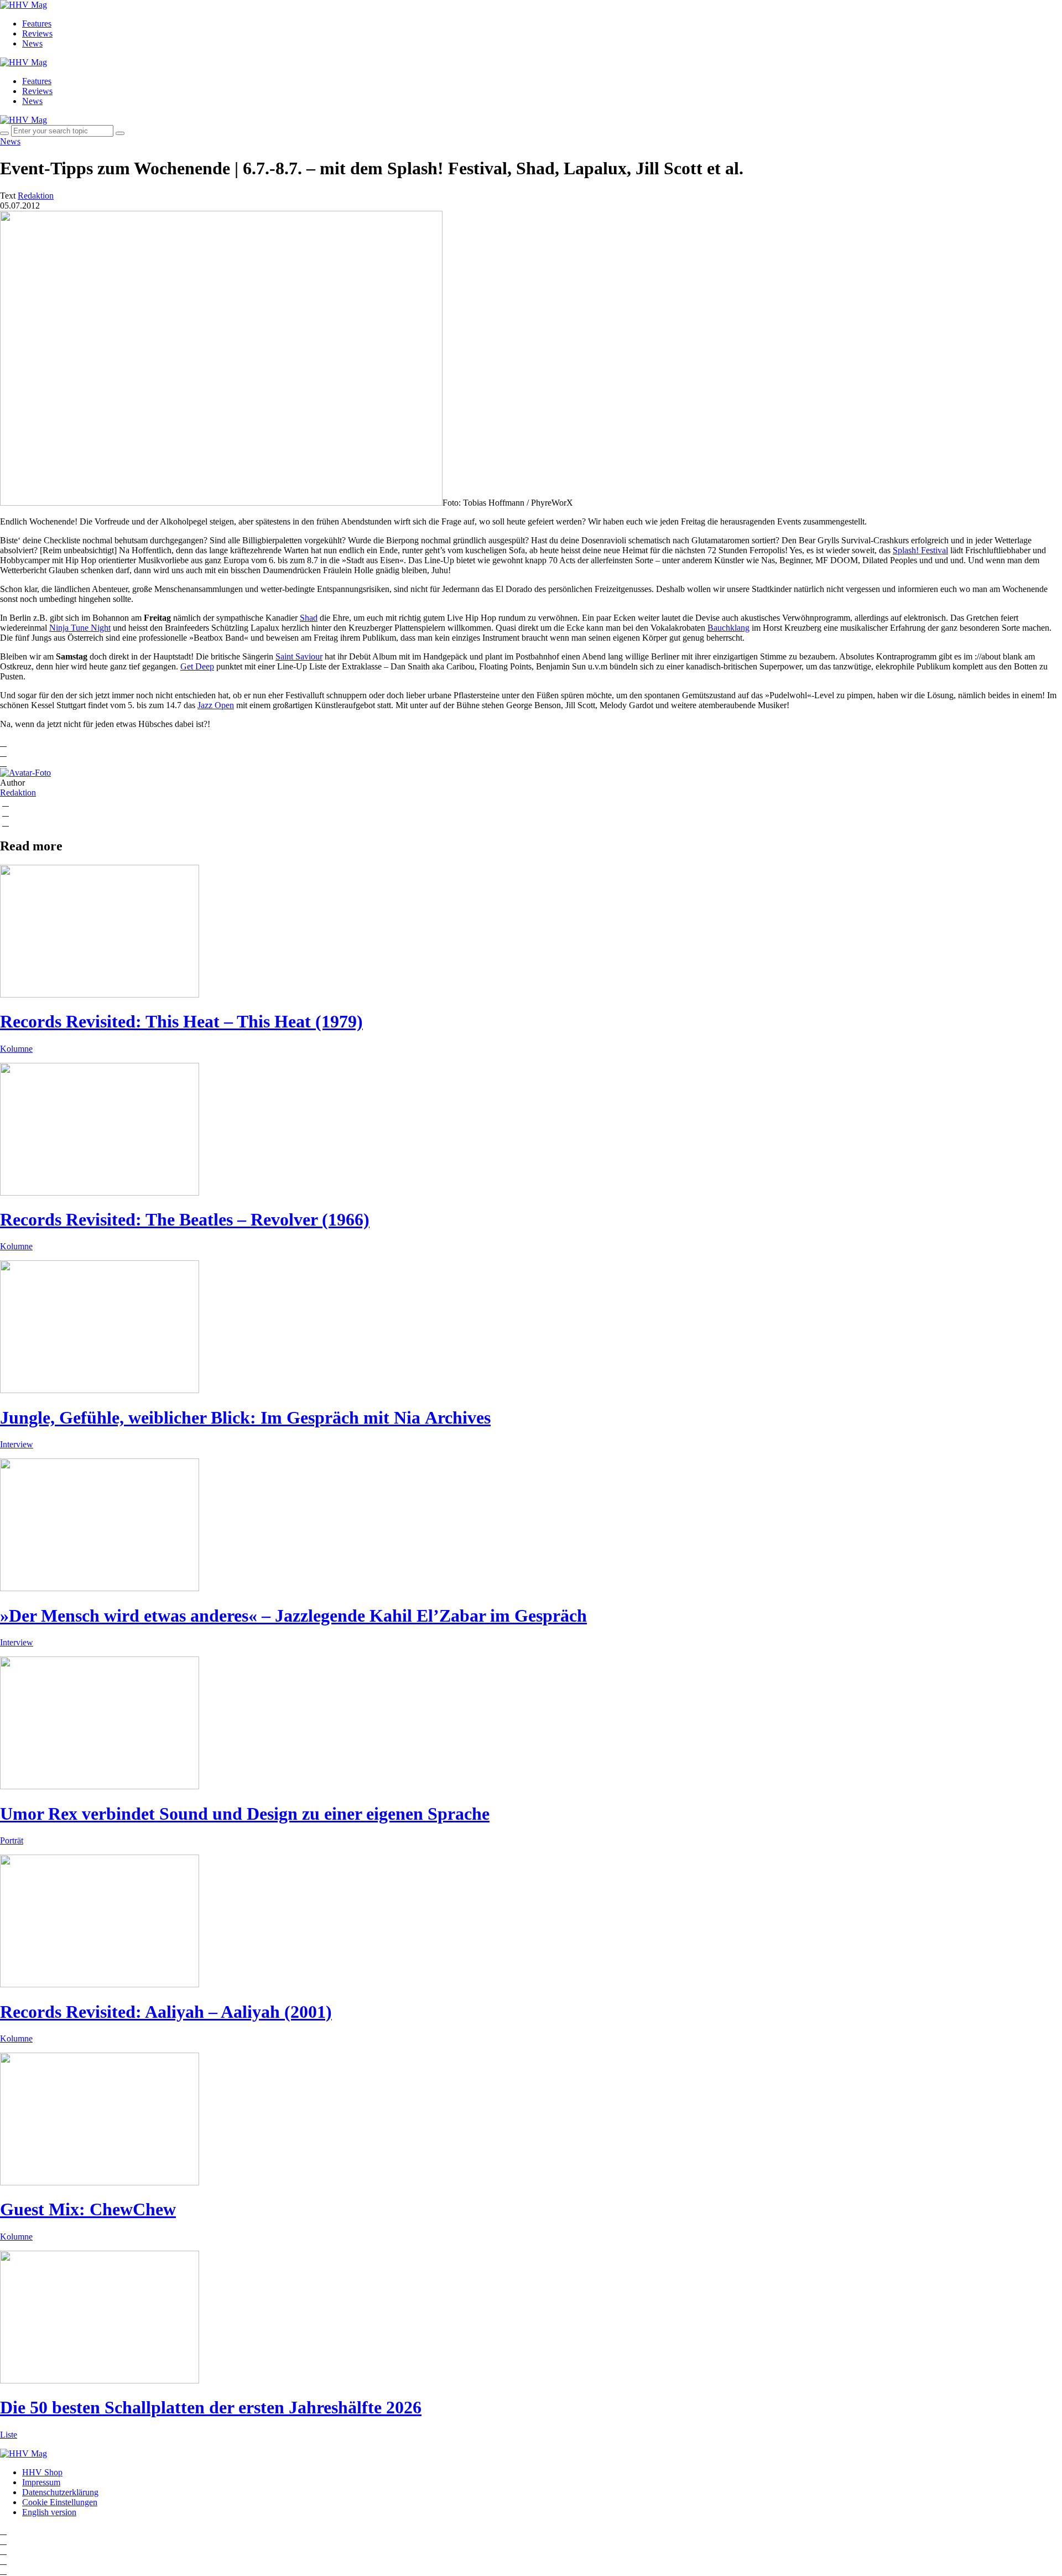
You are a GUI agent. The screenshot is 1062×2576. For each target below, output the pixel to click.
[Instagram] (3, 2531)
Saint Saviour (299, 656)
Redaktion (18, 793)
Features (37, 24)
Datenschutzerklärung (60, 2492)
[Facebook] (3, 2541)
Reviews (37, 33)
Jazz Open (216, 705)
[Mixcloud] (3, 2561)
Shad (309, 618)
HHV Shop (42, 2472)
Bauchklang (728, 628)
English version (49, 2512)
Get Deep (197, 666)
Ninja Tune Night (80, 628)
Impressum (41, 2482)
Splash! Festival (920, 550)
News (32, 43)
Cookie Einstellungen (60, 2502)
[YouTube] (3, 2551)
